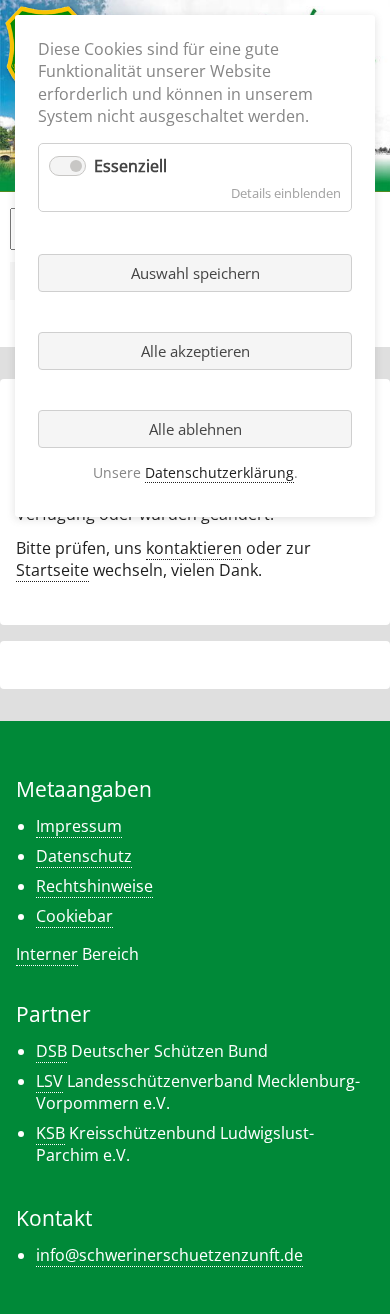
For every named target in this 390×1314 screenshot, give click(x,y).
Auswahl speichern (195, 273)
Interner (47, 954)
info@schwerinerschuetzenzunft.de (169, 1255)
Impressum (79, 826)
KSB (50, 1133)
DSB (51, 1051)
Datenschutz (84, 856)
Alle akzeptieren (195, 351)
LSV (49, 1081)
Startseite (52, 570)
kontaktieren (194, 548)
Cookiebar (74, 916)
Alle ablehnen (195, 429)
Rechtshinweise (94, 886)
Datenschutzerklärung (219, 472)
